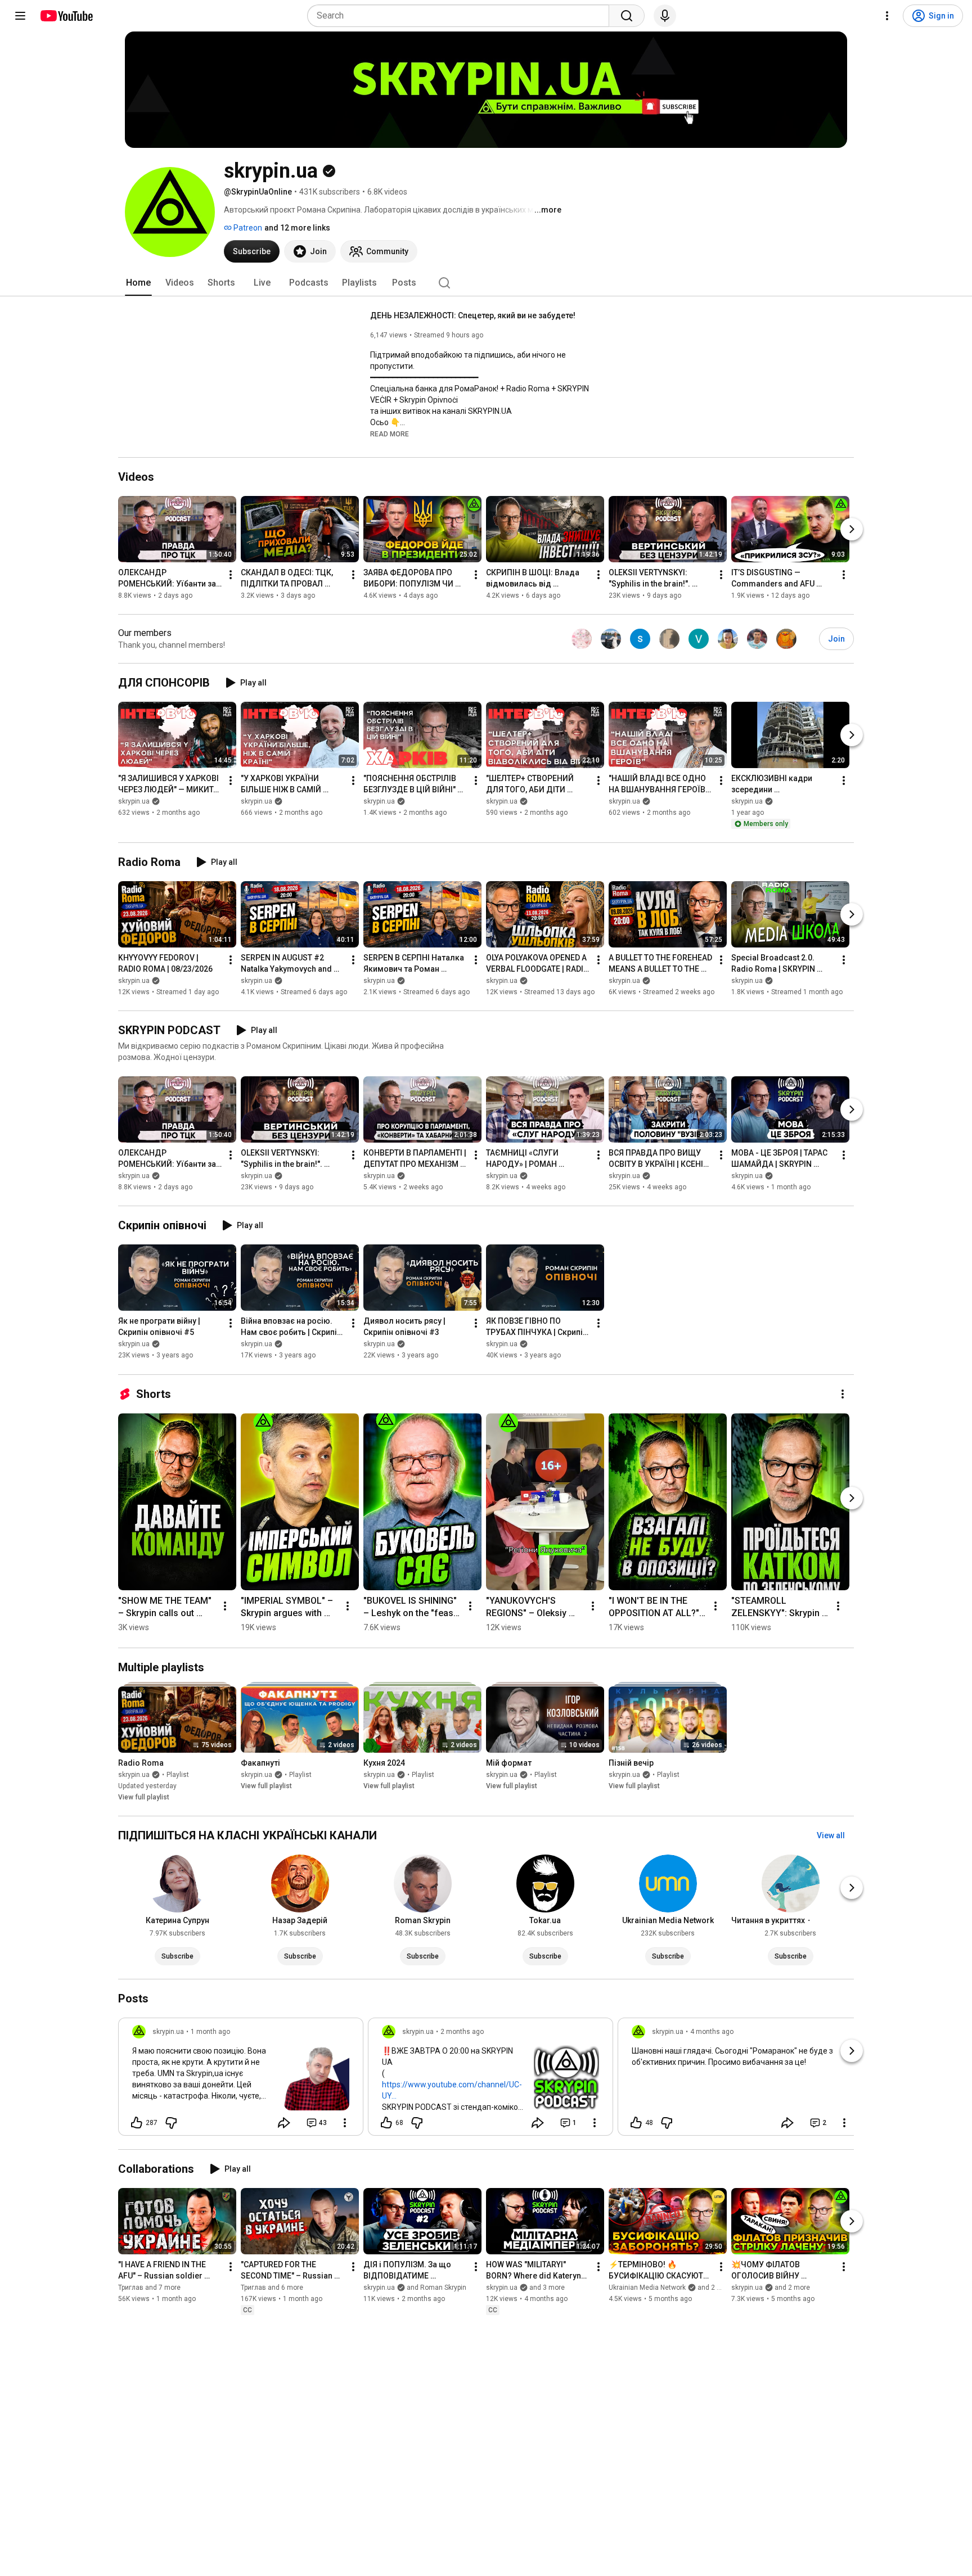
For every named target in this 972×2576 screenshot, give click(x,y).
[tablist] (486, 283)
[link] (241, 2080)
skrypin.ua (134, 801)
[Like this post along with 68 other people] (386, 2123)
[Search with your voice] (665, 16)
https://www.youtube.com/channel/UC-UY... (452, 2090)
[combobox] (462, 16)
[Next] (852, 529)
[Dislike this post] (171, 2123)
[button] (390, 434)
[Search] (627, 16)
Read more (390, 434)
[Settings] (887, 16)
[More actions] (231, 575)
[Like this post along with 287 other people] (137, 2123)
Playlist (178, 1775)
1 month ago (210, 2032)
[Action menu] (345, 2123)
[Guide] (20, 16)
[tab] (138, 283)
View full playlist (144, 1797)
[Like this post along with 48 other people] (636, 2123)
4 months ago (712, 2032)
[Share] (284, 2123)
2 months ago (462, 2032)
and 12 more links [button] (297, 228)
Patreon (247, 228)
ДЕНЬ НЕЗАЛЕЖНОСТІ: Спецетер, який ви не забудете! (473, 315)
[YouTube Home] (66, 16)
